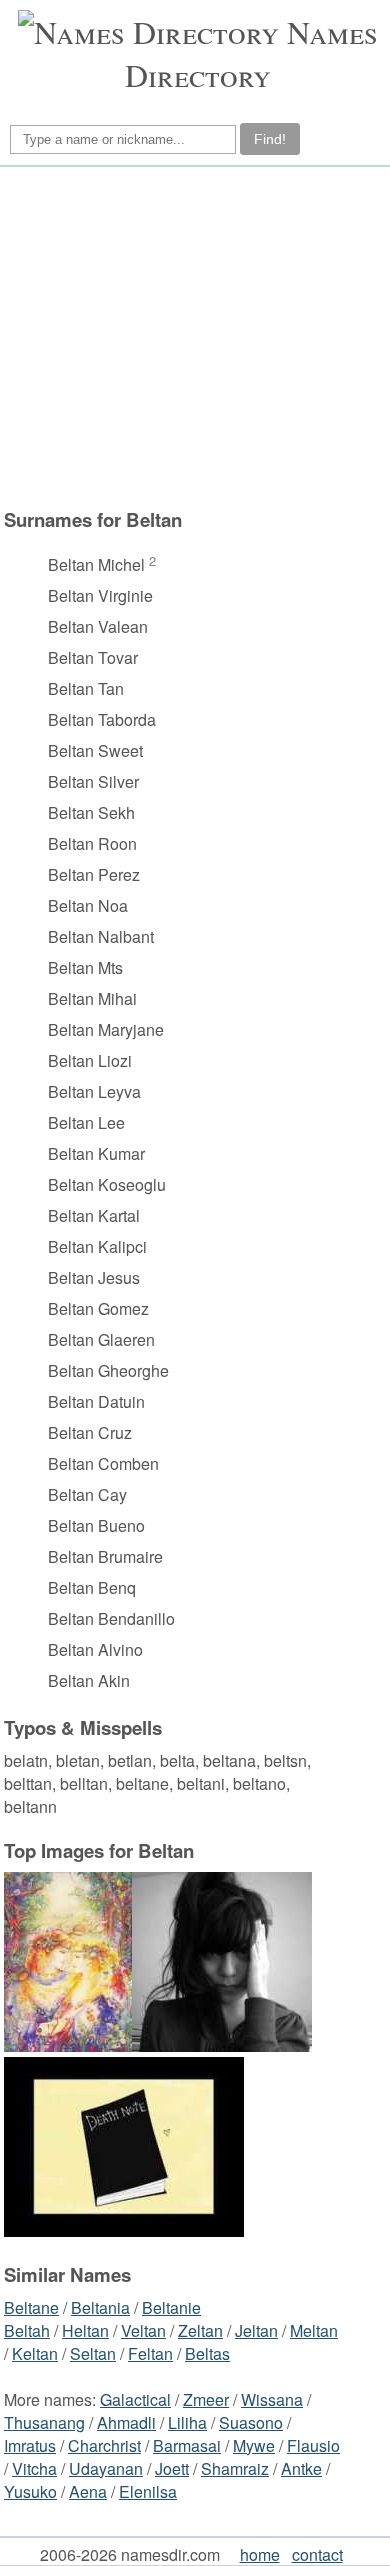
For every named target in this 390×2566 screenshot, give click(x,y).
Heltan (85, 2330)
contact (317, 2554)
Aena (88, 2491)
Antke (301, 2468)
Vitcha (34, 2468)
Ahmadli (126, 2422)
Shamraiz (235, 2468)
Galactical (135, 2399)
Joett (172, 2468)
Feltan (150, 2353)
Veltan (143, 2330)
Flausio (313, 2445)
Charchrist (104, 2445)
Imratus (30, 2445)
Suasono (251, 2422)
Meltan (314, 2330)
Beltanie (171, 2307)
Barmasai (187, 2445)
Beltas (207, 2353)
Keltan (35, 2353)
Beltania (100, 2307)
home (260, 2554)
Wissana (272, 2399)
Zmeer (206, 2399)
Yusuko (30, 2491)
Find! (270, 139)
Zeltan (200, 2330)
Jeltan (256, 2330)
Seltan (93, 2353)
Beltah (27, 2330)
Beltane (31, 2307)
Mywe (254, 2445)
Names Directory (251, 53)
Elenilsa (148, 2491)
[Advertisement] (192, 337)
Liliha (187, 2422)
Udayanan (106, 2468)
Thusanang (44, 2422)
